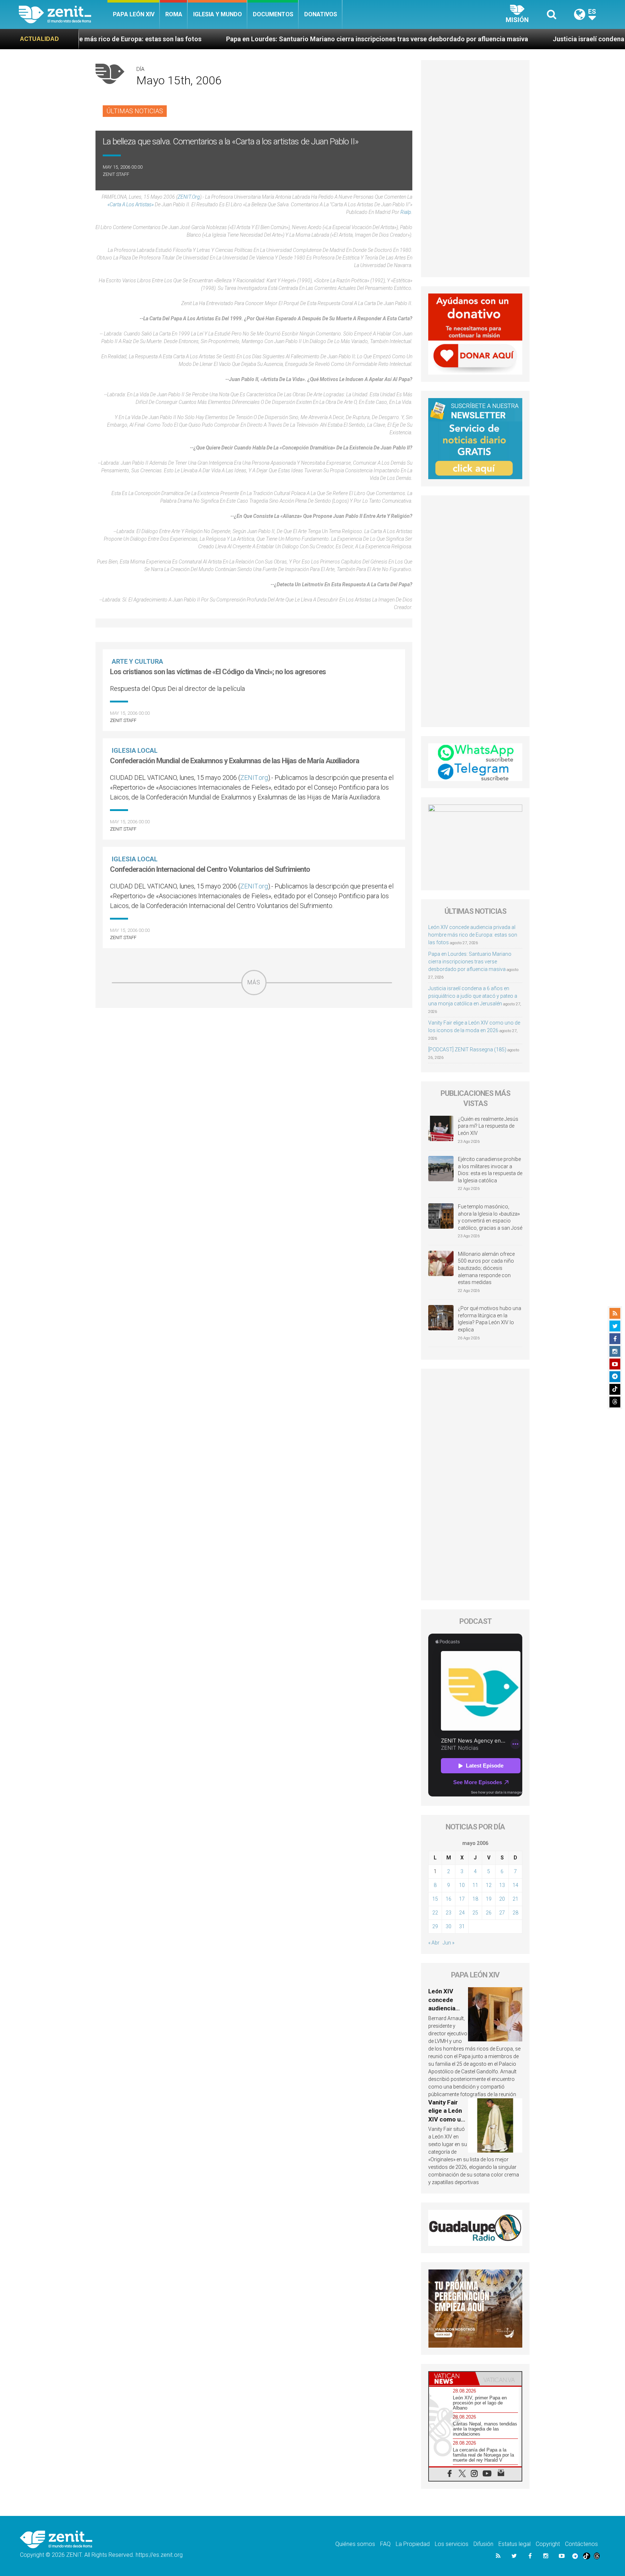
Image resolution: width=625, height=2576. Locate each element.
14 (515, 1885)
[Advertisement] (254, 1047)
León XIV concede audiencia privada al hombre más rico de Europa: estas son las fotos (473, 935)
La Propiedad (413, 2544)
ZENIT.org (189, 197)
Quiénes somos (355, 2544)
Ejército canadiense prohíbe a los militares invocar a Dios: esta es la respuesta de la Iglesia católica (490, 1170)
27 (502, 1913)
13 (502, 1885)
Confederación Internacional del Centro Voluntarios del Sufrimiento (210, 869)
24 (462, 1913)
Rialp (406, 212)
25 (475, 1913)
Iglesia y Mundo (218, 14)
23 (448, 1913)
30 (448, 1926)
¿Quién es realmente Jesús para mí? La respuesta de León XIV (488, 1126)
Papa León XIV (134, 14)
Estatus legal (515, 2544)
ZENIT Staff (116, 174)
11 (475, 1885)
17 (462, 1899)
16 (448, 1899)
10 (462, 1885)
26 (489, 1913)
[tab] (452, 2379)
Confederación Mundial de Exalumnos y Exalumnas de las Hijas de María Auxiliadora (235, 761)
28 (515, 1913)
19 (489, 1899)
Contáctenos (581, 2544)
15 (435, 1899)
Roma (174, 14)
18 (475, 1899)
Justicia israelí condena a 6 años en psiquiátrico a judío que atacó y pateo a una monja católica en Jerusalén (473, 996)
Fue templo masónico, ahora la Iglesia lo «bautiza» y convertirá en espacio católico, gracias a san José (490, 1217)
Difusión (483, 2544)
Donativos (321, 14)
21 (515, 1899)
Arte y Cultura (137, 661)
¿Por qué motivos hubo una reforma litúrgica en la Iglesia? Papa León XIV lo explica (490, 1319)
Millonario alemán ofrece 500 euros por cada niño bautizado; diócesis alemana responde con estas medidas (486, 1268)
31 (462, 1926)
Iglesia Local (135, 750)
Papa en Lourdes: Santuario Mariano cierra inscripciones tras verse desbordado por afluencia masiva (252, 39)
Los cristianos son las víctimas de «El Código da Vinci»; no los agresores (218, 672)
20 (502, 1899)
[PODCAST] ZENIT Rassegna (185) (467, 1050)
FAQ (385, 2544)
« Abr (434, 1943)
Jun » (448, 1943)
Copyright (548, 2544)
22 (435, 1913)
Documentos (273, 14)
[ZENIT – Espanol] (63, 14)
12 (489, 1885)
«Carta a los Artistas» (131, 204)
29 (435, 1926)
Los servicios (452, 2544)
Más (254, 982)
